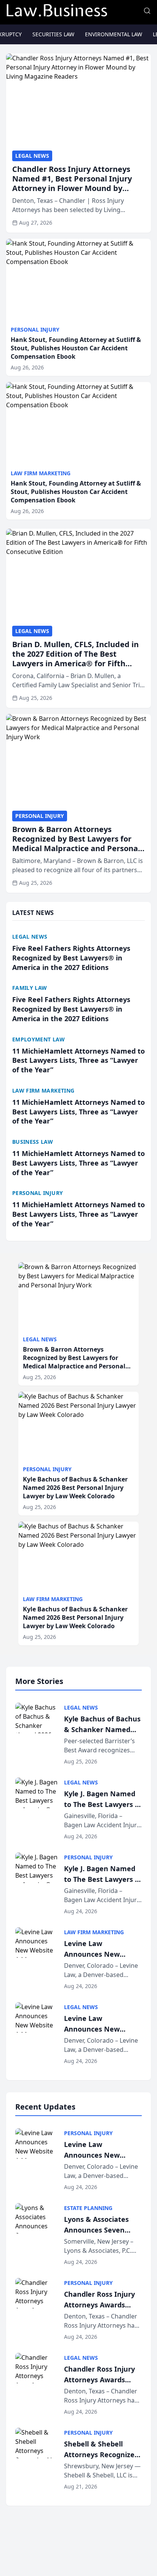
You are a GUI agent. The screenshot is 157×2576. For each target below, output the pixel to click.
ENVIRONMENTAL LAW (114, 34)
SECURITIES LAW (53, 34)
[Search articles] (147, 11)
